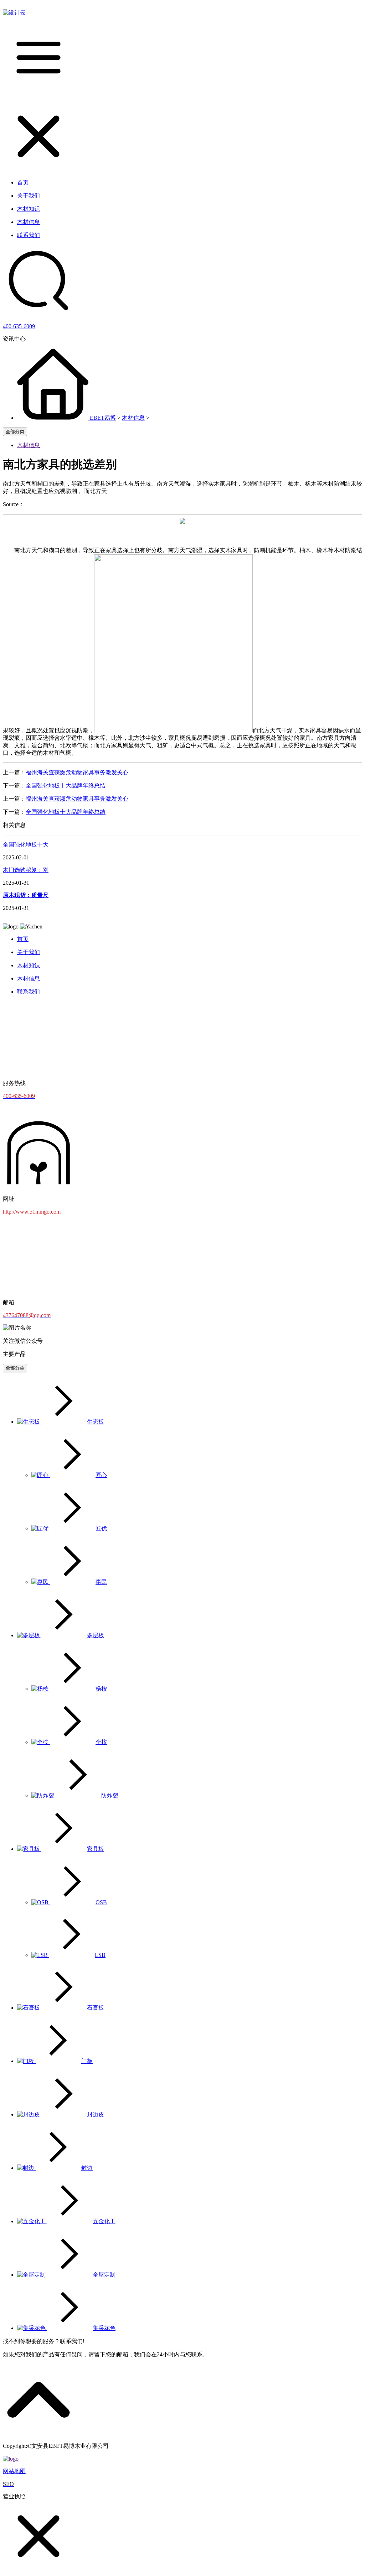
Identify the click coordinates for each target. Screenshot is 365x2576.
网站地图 (14, 2471)
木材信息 (133, 418)
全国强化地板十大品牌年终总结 (66, 786)
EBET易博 (103, 418)
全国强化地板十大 (26, 845)
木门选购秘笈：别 (26, 870)
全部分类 (15, 432)
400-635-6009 (19, 326)
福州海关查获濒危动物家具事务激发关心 (77, 772)
